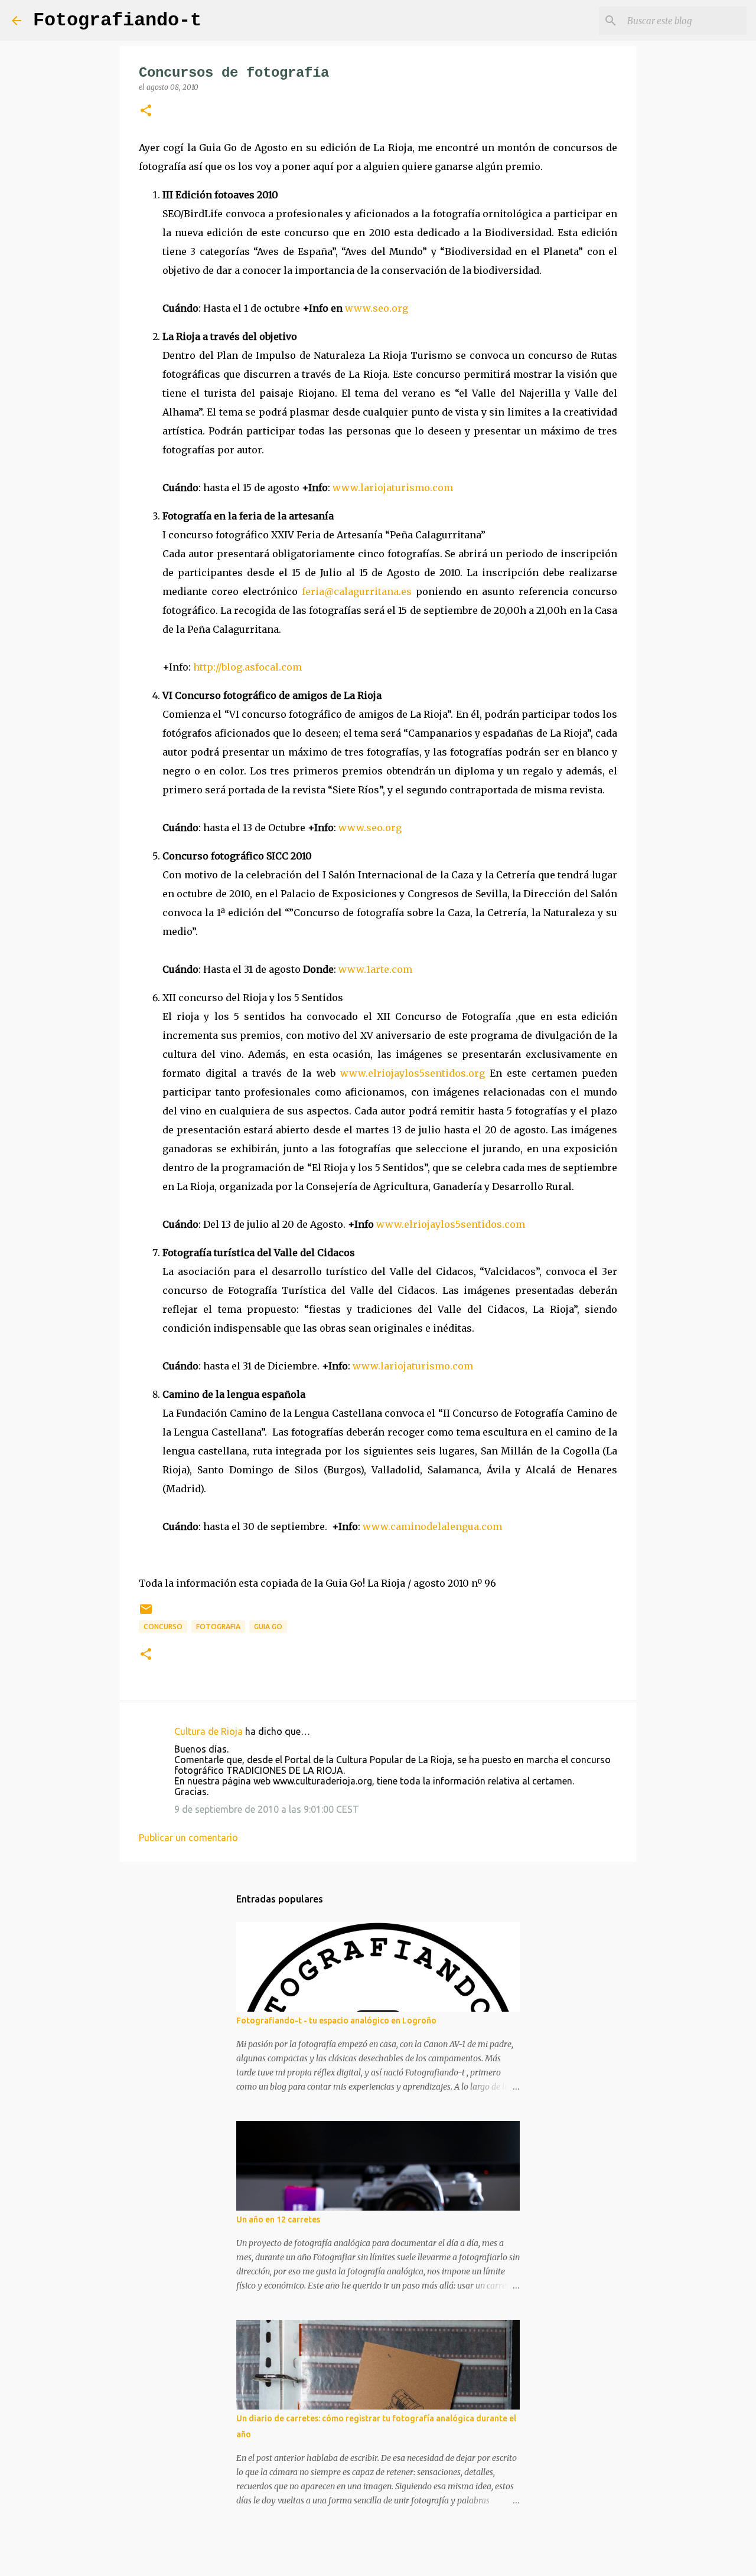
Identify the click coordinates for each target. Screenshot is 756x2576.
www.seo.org (377, 308)
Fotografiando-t (117, 20)
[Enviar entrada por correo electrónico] (146, 1614)
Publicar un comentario (188, 1838)
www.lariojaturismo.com (393, 488)
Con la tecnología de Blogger (385, 2559)
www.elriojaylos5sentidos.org (413, 1073)
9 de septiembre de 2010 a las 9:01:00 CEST (267, 1809)
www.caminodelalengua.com (432, 1526)
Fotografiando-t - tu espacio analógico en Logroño (336, 2021)
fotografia (218, 1627)
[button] (146, 111)
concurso (163, 1627)
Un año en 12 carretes (278, 2219)
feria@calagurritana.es (357, 591)
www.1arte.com (375, 969)
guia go (268, 1627)
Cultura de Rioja (208, 1731)
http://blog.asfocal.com (247, 667)
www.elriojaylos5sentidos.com (451, 1224)
